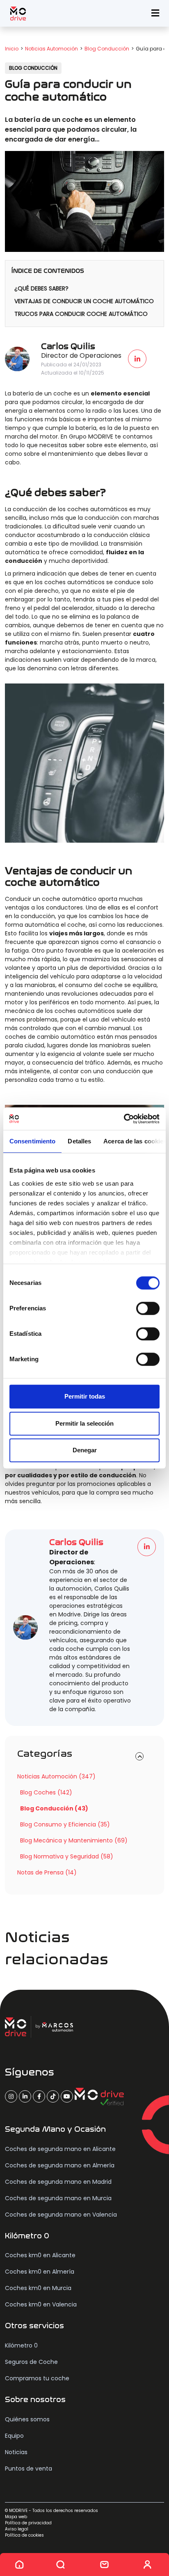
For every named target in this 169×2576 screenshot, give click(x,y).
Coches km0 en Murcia (38, 2288)
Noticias (16, 2452)
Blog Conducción (107, 49)
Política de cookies (24, 2535)
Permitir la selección (84, 1423)
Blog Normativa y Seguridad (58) (67, 1856)
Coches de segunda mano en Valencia (61, 2215)
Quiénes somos (27, 2419)
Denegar (85, 1450)
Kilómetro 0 (21, 2345)
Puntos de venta (29, 2469)
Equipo (14, 2436)
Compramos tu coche (37, 2378)
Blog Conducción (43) (54, 1808)
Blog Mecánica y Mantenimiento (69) (74, 1840)
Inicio (12, 49)
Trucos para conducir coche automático (81, 314)
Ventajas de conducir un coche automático (84, 301)
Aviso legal (17, 2529)
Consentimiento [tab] (32, 1141)
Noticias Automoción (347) (56, 1776)
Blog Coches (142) (46, 1792)
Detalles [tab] (79, 1141)
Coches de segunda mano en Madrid (58, 2182)
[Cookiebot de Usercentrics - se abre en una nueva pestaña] (124, 1119)
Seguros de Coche (31, 2362)
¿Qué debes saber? (41, 288)
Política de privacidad (28, 2523)
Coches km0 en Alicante (40, 2255)
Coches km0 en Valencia (41, 2304)
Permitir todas (85, 1396)
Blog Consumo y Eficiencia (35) (65, 1824)
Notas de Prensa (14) (47, 1872)
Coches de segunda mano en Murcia (58, 2198)
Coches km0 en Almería (40, 2272)
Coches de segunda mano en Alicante (60, 2149)
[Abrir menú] (155, 13)
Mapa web (16, 2517)
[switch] (148, 1308)
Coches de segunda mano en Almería (60, 2165)
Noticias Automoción (51, 49)
